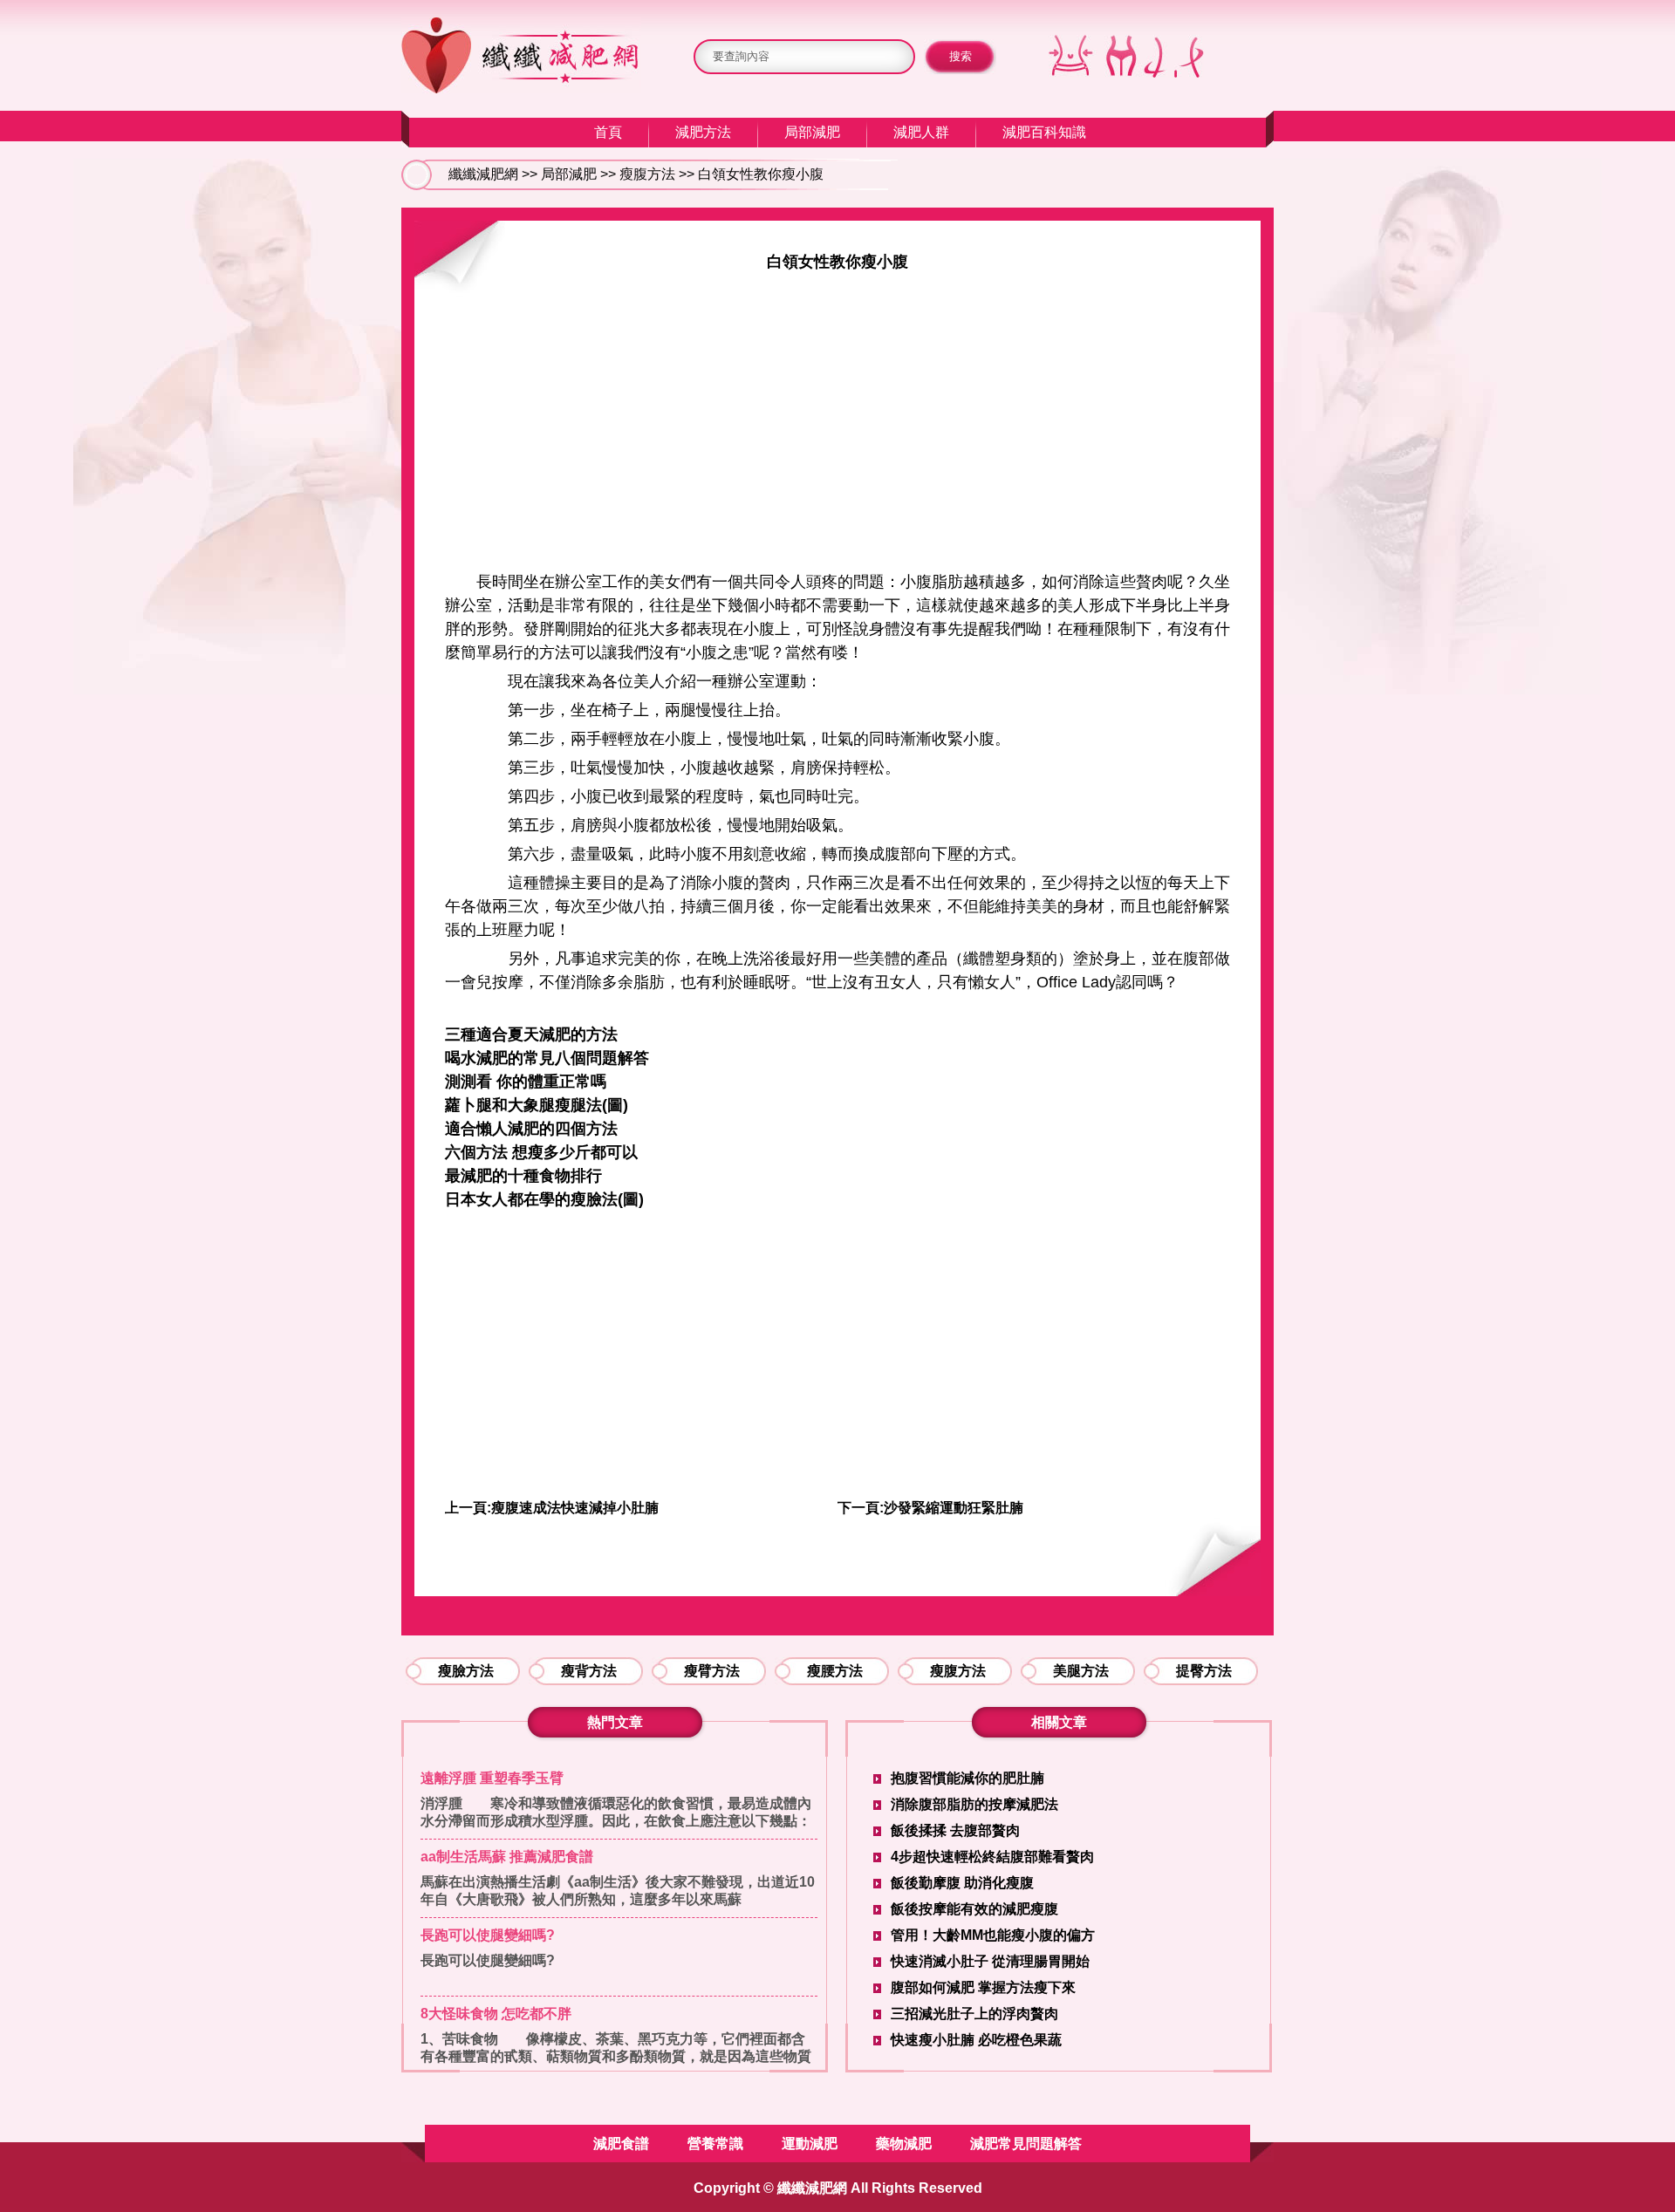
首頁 (608, 132)
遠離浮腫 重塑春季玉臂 (492, 1778)
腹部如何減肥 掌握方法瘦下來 (983, 1987)
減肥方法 (703, 132)
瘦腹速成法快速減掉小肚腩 (575, 1508)
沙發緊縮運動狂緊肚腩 (954, 1508)
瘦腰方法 (835, 1671)
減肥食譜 (621, 2144)
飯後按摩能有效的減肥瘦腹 (974, 1909)
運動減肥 (810, 2144)
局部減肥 (812, 132)
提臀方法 (1204, 1671)
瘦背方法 (589, 1671)
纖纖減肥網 (483, 174)
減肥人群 (921, 132)
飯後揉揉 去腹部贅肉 (955, 1830)
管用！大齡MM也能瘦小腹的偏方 (993, 1935)
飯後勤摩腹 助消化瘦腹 (962, 1883)
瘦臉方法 (466, 1671)
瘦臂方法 (712, 1671)
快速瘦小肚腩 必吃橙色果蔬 (976, 2040)
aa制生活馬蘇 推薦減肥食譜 (507, 1857)
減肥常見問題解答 (1026, 2144)
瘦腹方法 (647, 174)
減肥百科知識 (1044, 132)
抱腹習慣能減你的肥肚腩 (967, 1778)
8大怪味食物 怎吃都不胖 (496, 2014)
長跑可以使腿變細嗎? (488, 1935)
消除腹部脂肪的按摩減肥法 (974, 1804)
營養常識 (715, 2144)
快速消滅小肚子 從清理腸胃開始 (990, 1961)
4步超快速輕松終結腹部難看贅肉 (992, 1857)
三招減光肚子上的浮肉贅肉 (974, 2014)
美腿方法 (1081, 1671)
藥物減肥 (904, 2144)
